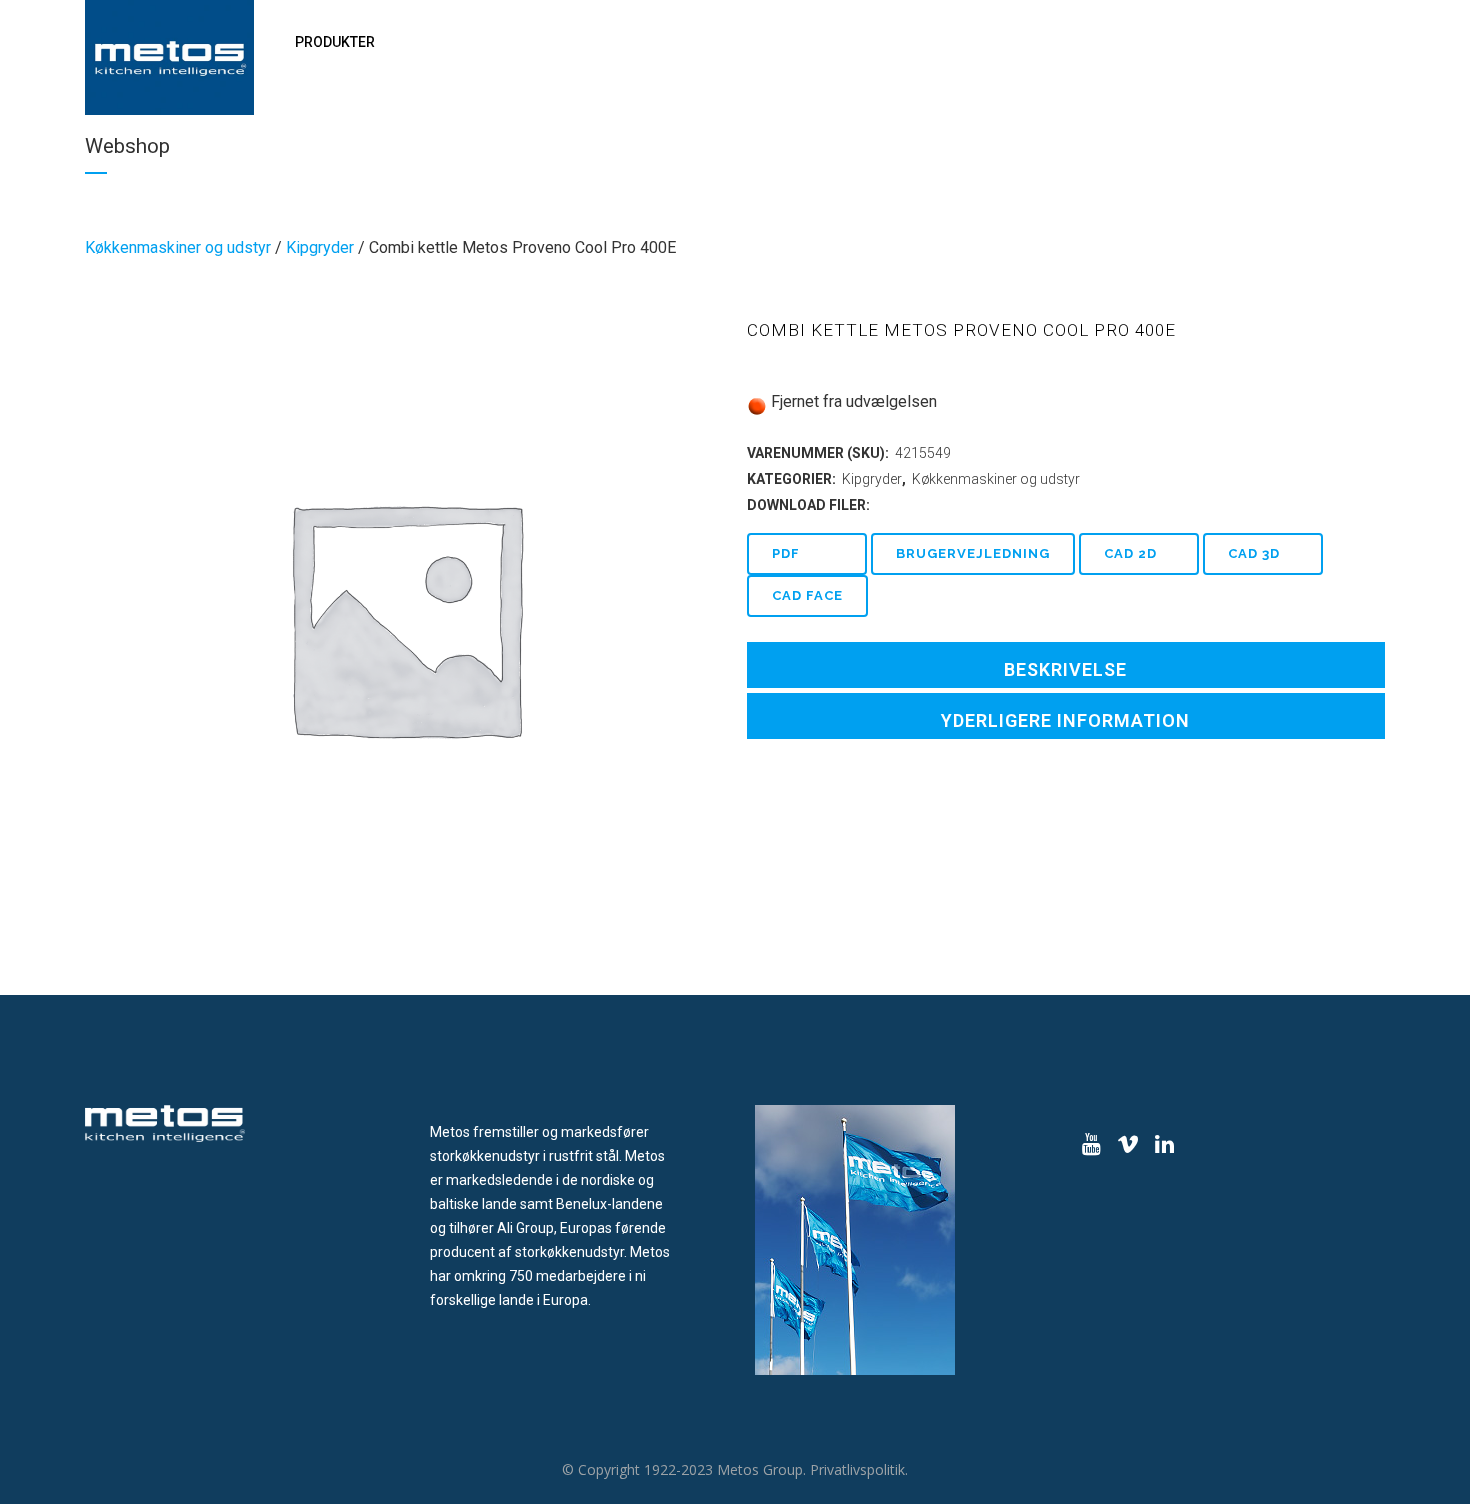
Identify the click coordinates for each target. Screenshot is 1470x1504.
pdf (786, 553)
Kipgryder (320, 247)
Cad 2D (1130, 553)
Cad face (807, 595)
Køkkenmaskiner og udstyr (178, 247)
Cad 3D (1254, 553)
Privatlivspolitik (857, 1469)
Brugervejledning (973, 553)
